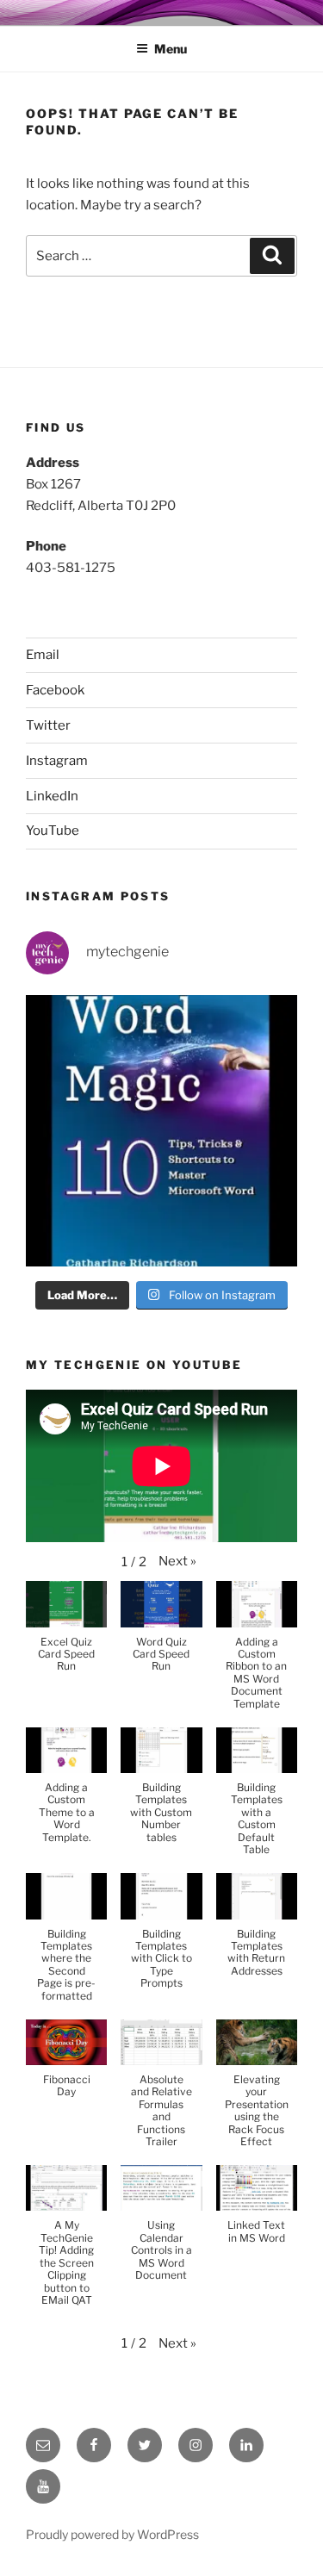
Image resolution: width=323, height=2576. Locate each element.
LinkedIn (52, 796)
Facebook (55, 690)
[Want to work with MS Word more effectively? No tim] (161, 1131)
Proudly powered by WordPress (112, 2534)
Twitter (48, 725)
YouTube (53, 831)
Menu (171, 49)
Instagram (57, 761)
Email (43, 655)
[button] (177, 1562)
